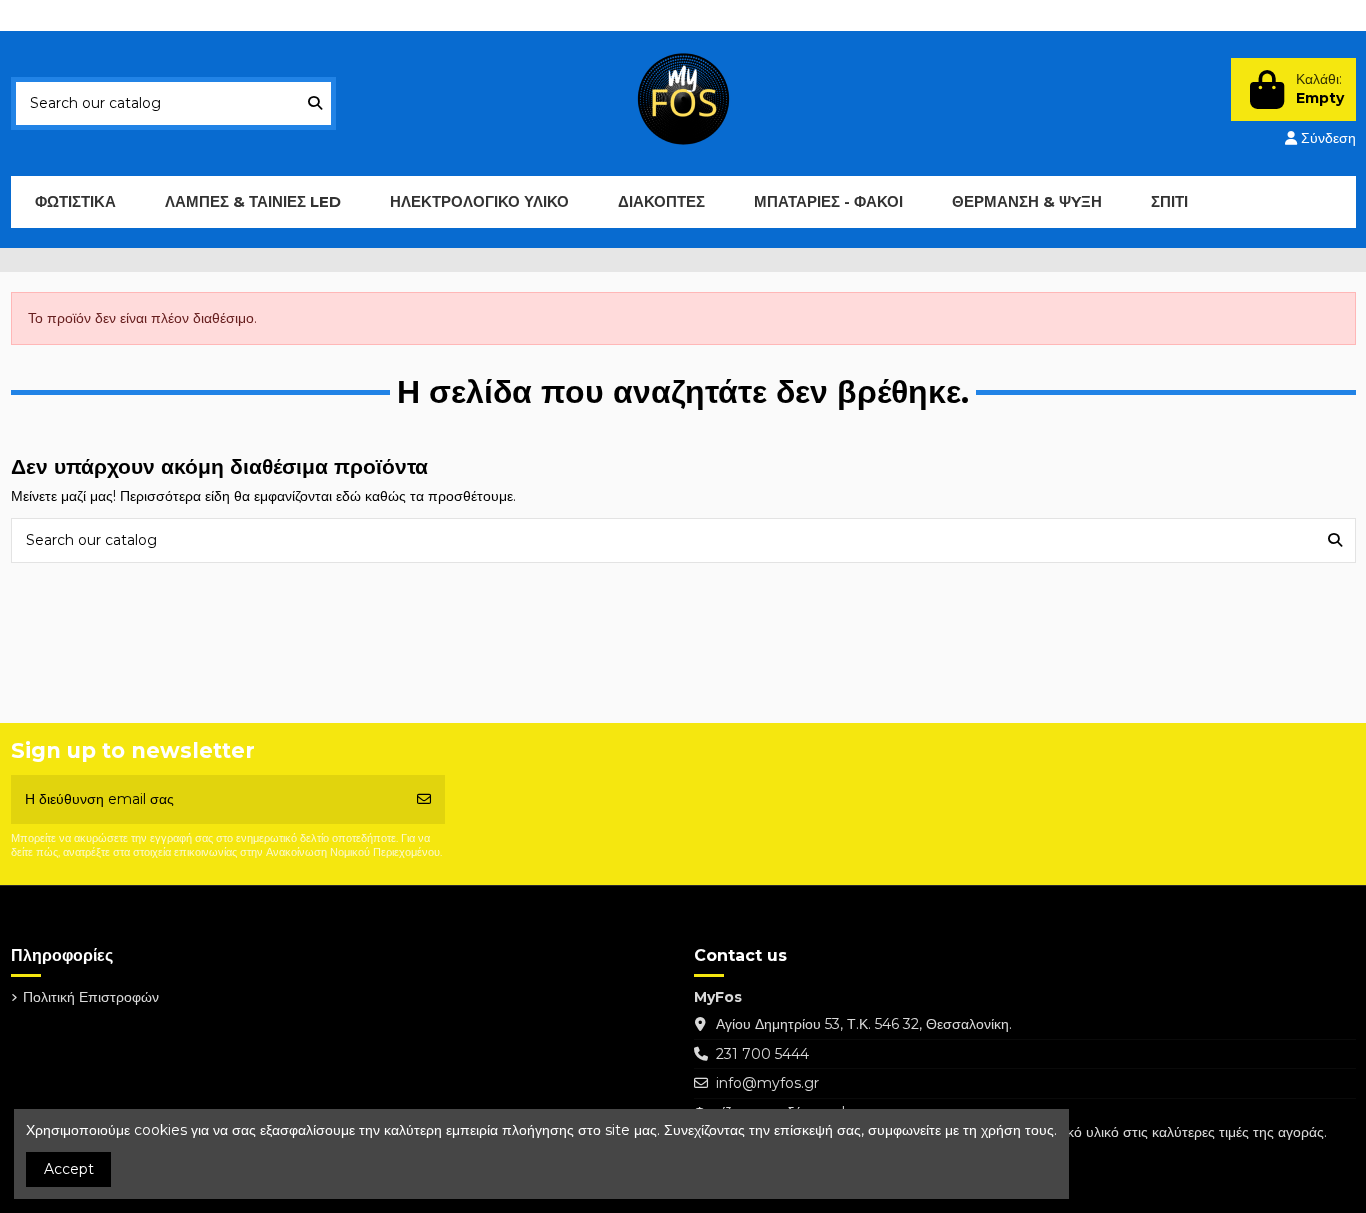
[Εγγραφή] (424, 799)
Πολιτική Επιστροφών (171, 15)
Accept (69, 1169)
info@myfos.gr (767, 1083)
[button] (252, 202)
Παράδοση (62, 15)
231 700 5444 (762, 1054)
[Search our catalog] (315, 103)
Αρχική (267, 15)
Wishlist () (1209, 15)
